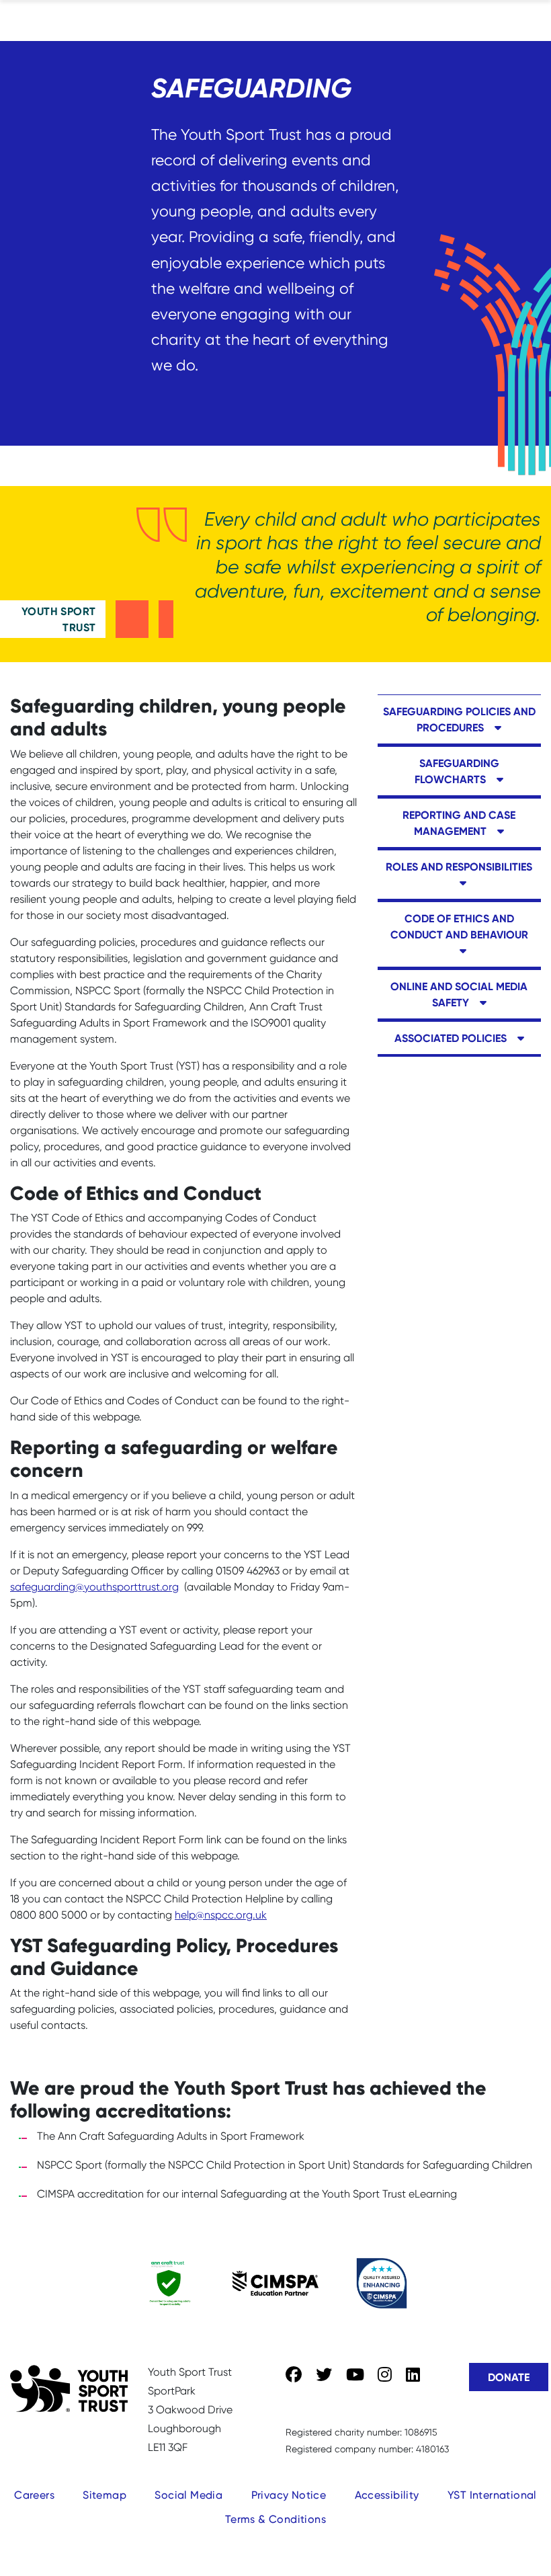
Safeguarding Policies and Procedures (459, 719)
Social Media (188, 2495)
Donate (509, 2377)
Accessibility (387, 2495)
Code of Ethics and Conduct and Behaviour (459, 926)
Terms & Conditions (275, 2519)
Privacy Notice (289, 2495)
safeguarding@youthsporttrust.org (94, 1587)
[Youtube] (355, 2375)
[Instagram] (385, 2375)
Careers (34, 2495)
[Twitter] (324, 2375)
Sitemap (104, 2495)
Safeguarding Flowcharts (457, 771)
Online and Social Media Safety (459, 994)
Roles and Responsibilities (459, 867)
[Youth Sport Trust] (69, 2388)
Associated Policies (452, 1038)
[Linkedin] (413, 2375)
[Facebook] (294, 2375)
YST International (492, 2495)
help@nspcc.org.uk (221, 1915)
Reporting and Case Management (459, 823)
